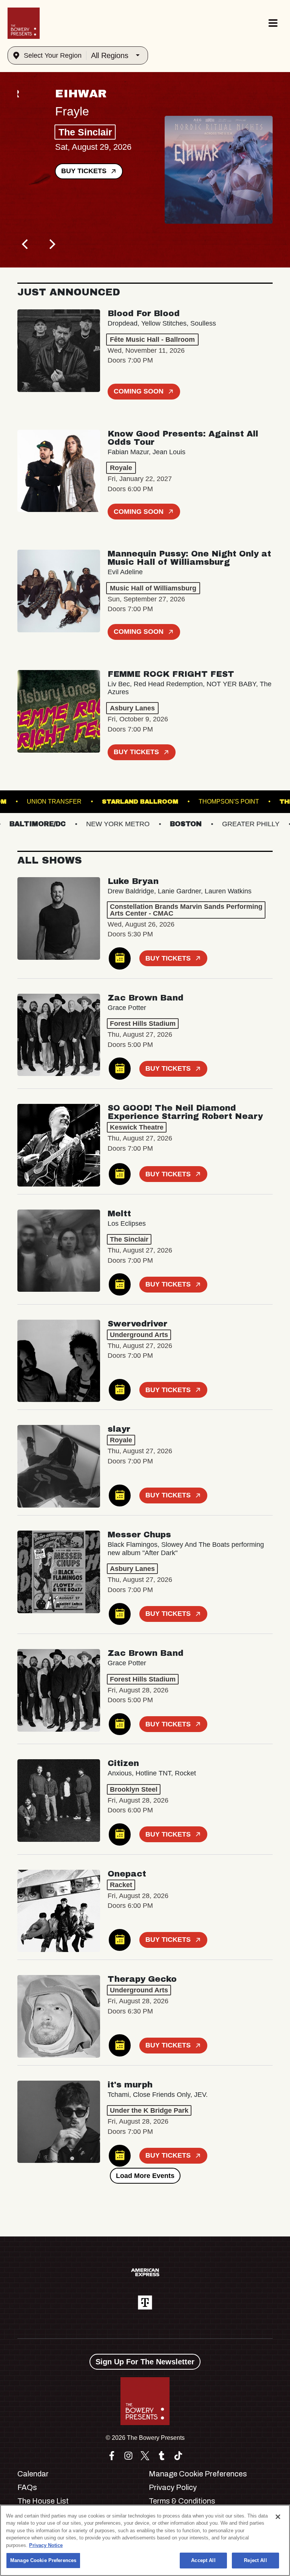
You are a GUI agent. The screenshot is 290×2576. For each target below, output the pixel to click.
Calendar (33, 2474)
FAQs (27, 2487)
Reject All (255, 2560)
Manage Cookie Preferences (43, 2560)
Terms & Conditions (182, 2501)
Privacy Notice (46, 2545)
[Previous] (26, 244)
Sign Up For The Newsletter (145, 2362)
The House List (43, 2501)
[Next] (51, 244)
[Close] (278, 2517)
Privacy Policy (173, 2487)
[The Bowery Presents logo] (24, 23)
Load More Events (145, 2176)
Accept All (203, 2560)
